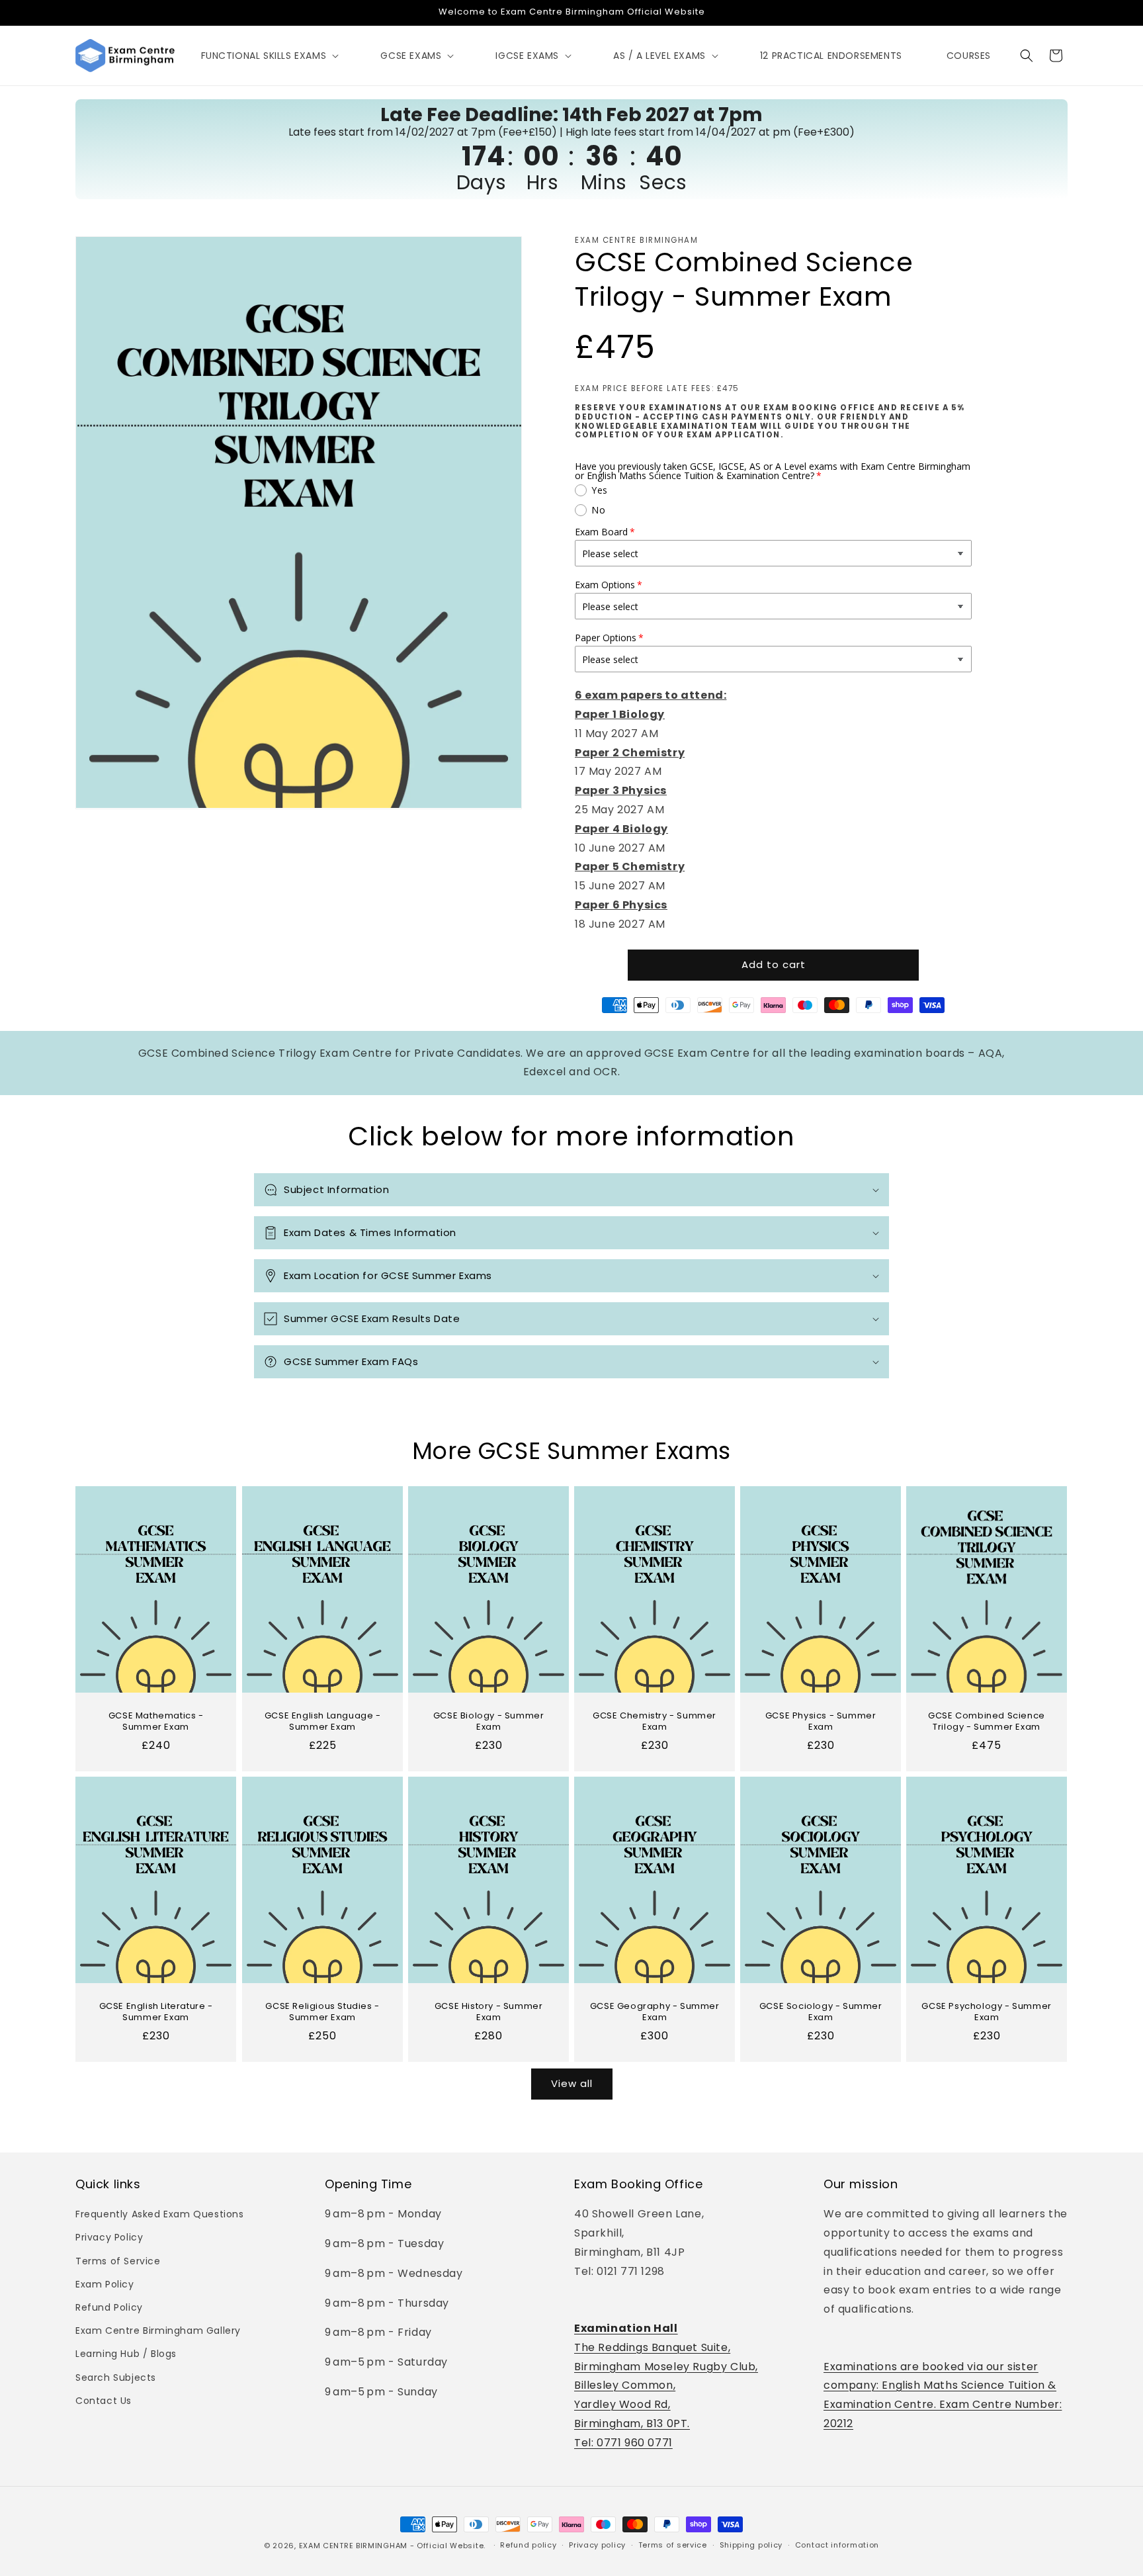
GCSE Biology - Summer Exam (489, 1722)
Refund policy (528, 2545)
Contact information (837, 2545)
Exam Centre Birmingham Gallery (158, 2331)
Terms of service (673, 2545)
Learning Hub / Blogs (126, 2354)
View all (572, 2083)
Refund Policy (109, 2307)
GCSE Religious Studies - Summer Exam (322, 2012)
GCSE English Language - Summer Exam (322, 1722)
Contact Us (104, 2401)
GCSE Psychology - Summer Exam (987, 2012)
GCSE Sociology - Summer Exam (821, 2012)
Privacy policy (597, 2545)
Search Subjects (116, 2377)
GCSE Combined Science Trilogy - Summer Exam (987, 1722)
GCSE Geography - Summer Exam (655, 2012)
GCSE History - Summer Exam (489, 2012)
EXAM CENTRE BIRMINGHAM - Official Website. (392, 2546)
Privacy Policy (109, 2237)
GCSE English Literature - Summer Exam (156, 2012)
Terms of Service (118, 2261)
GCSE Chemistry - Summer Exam (655, 1722)
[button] (269, 56)
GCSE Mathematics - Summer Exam (156, 1722)
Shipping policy (751, 2545)
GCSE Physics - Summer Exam (821, 1722)
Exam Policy (105, 2284)
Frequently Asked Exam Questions (160, 2214)
